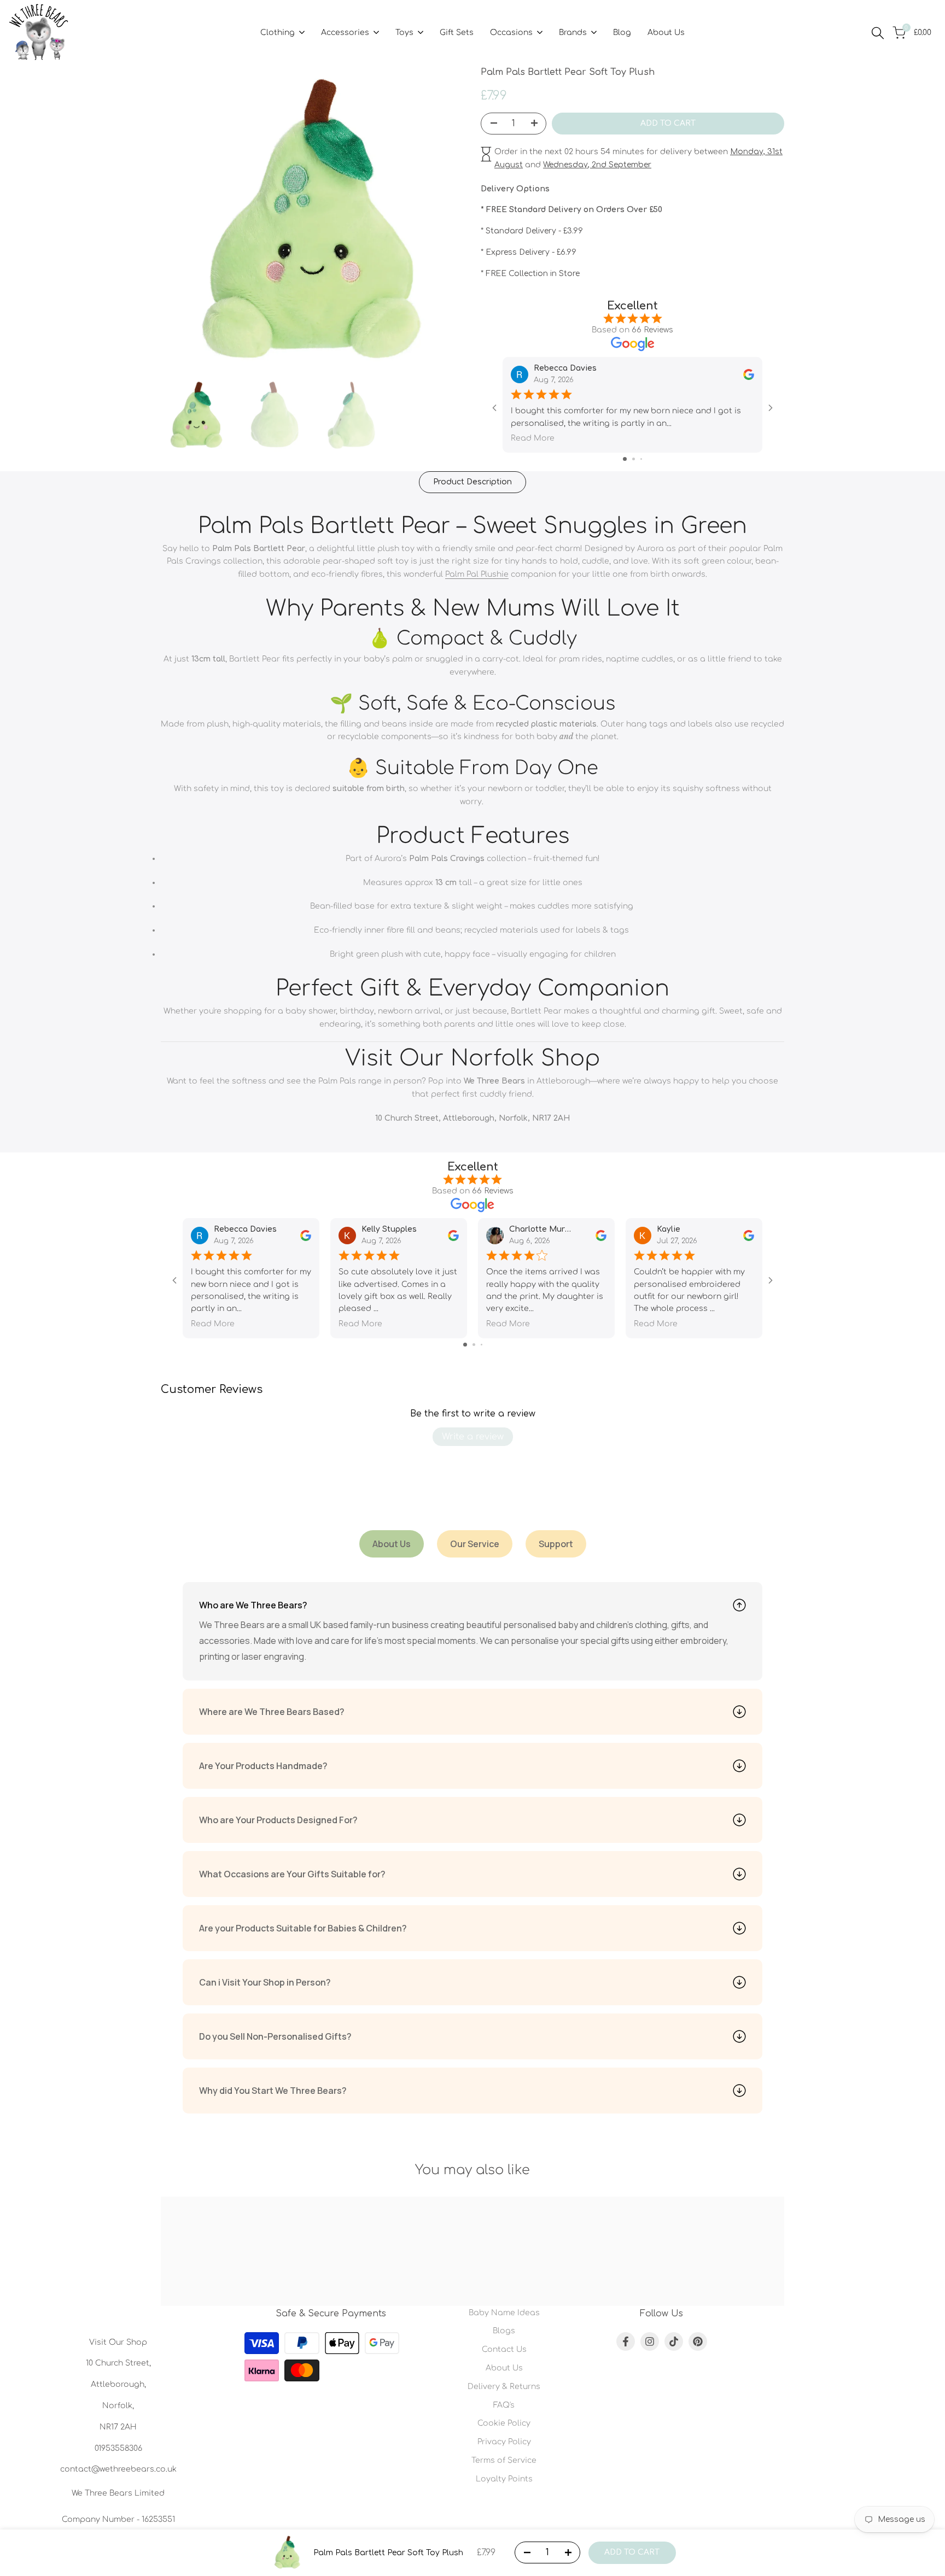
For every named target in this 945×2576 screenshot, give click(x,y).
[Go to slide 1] (625, 459)
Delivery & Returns (504, 2387)
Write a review (473, 1437)
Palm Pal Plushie (477, 574)
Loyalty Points (504, 2479)
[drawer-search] (878, 33)
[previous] (183, 223)
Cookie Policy (504, 2423)
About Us (504, 2368)
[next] (442, 223)
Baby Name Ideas (504, 2313)
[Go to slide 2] (634, 459)
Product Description (472, 482)
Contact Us (504, 2349)
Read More (533, 438)
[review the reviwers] (749, 374)
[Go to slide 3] (641, 459)
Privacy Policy (504, 2442)
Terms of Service (504, 2460)
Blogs (504, 2331)
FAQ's (504, 2405)
